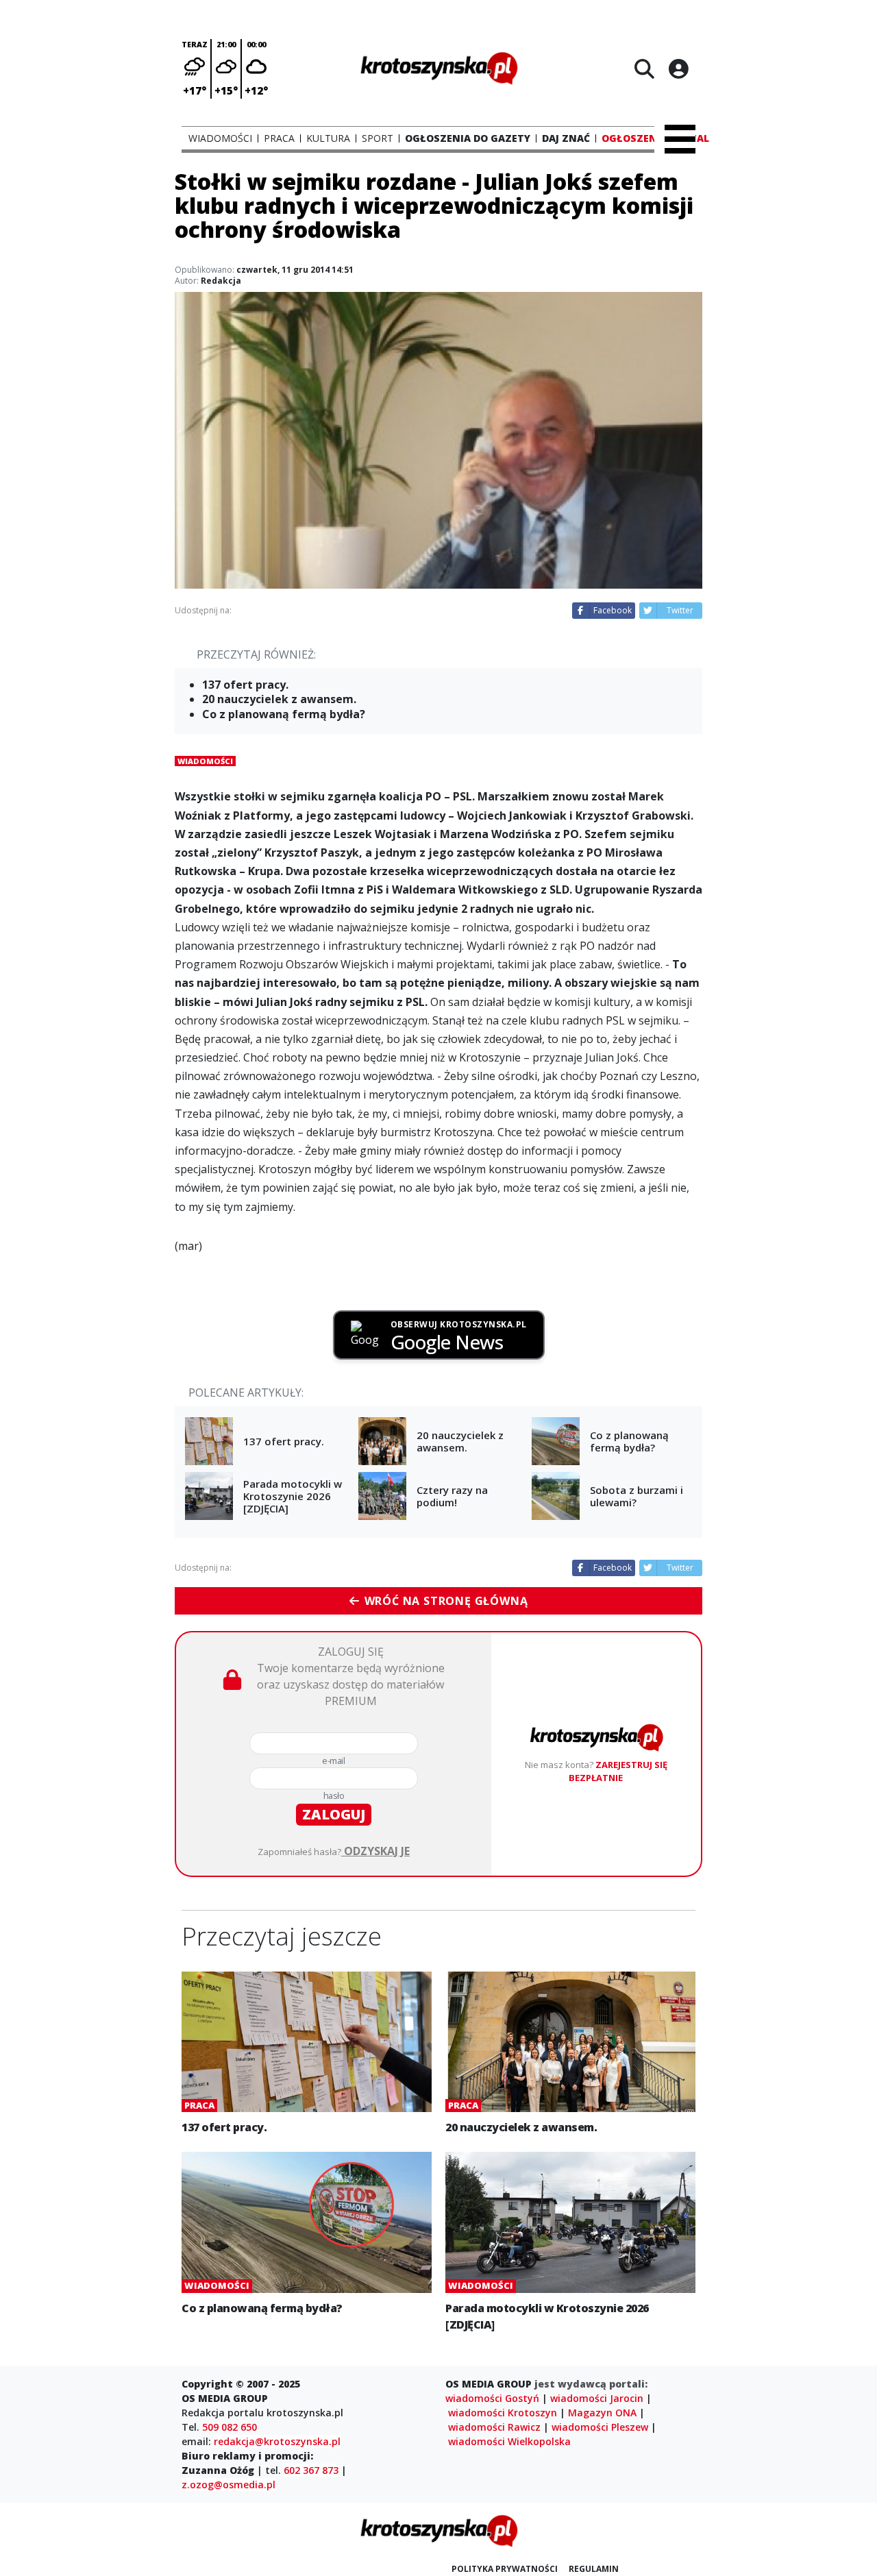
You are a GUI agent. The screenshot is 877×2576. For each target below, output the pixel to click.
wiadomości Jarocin (597, 2398)
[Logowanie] (678, 69)
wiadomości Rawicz (494, 2427)
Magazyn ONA (602, 2413)
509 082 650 (230, 2427)
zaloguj (334, 1814)
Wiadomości (205, 761)
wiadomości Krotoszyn (503, 2413)
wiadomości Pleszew (600, 2427)
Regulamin (594, 2569)
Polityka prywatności (505, 2569)
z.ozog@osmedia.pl (228, 2485)
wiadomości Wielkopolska (509, 2441)
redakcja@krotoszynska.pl (277, 2441)
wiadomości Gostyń (492, 2398)
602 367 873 (311, 2470)
